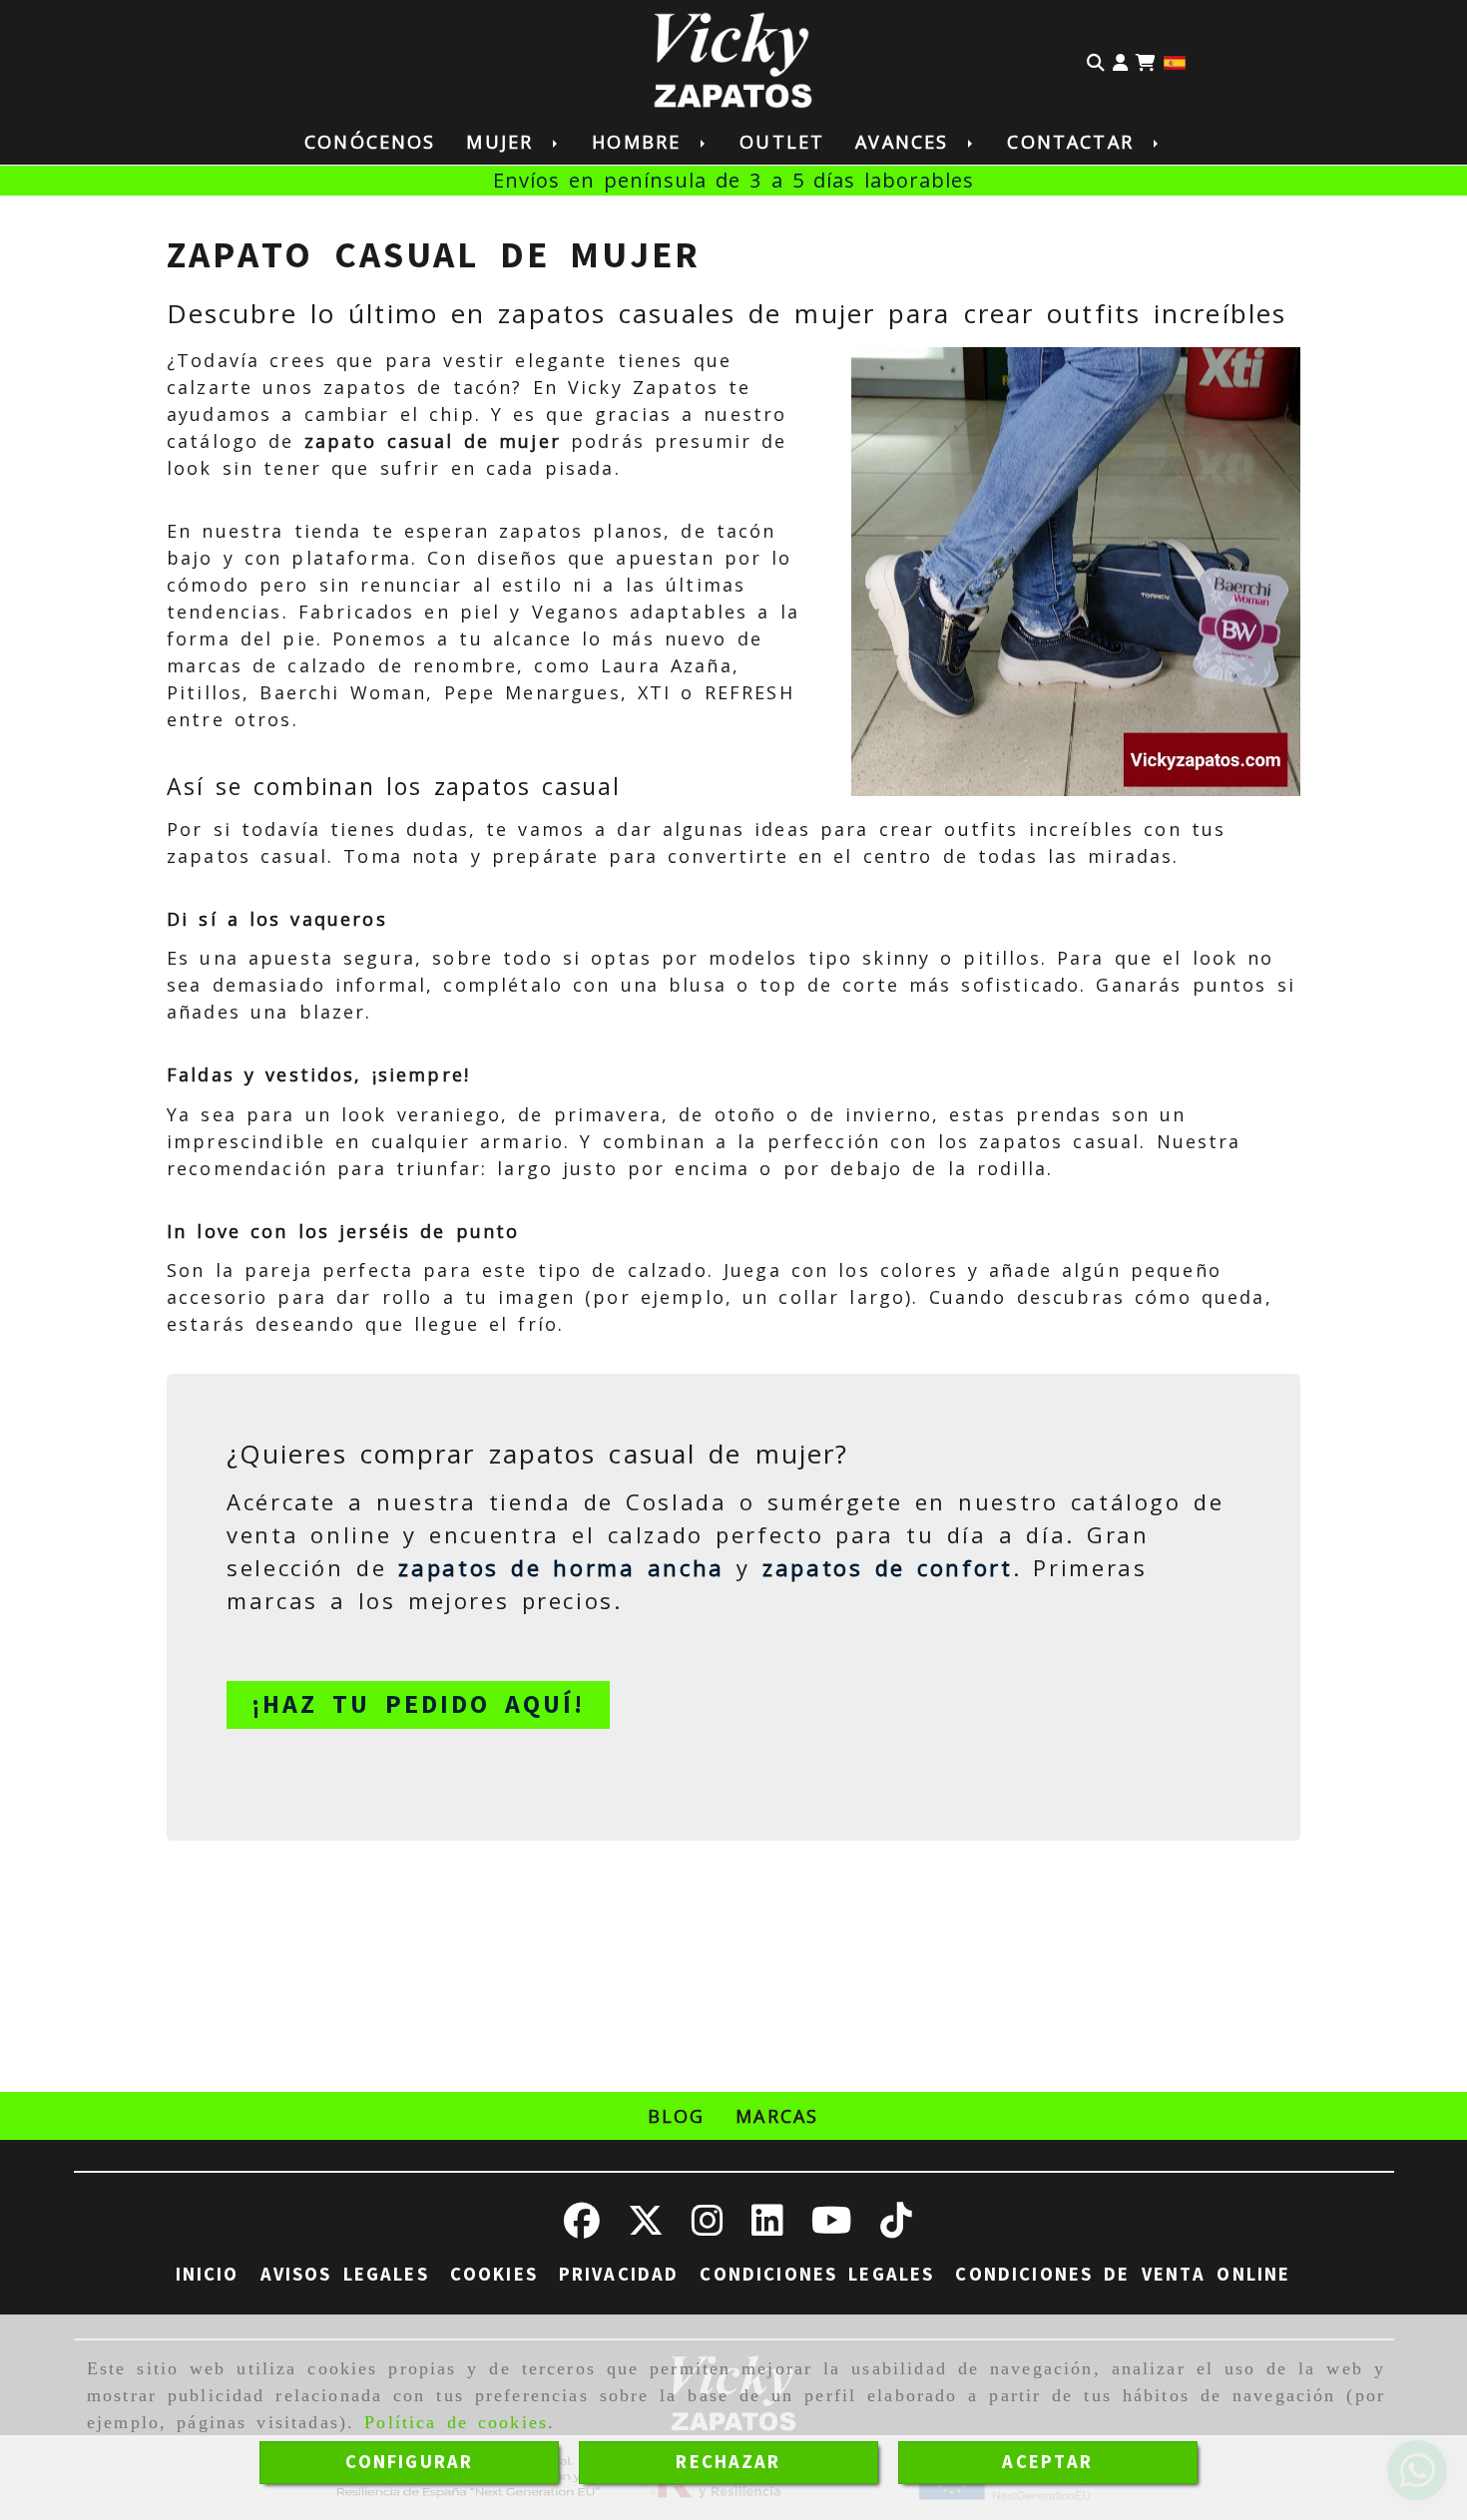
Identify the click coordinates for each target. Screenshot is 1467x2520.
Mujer (504, 142)
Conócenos (370, 142)
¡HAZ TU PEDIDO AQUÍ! (418, 1704)
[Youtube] (832, 2228)
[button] (1120, 61)
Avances (907, 142)
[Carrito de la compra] (1146, 61)
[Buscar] (1096, 61)
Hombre (641, 142)
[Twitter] (646, 2228)
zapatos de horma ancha (561, 1567)
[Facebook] (582, 2228)
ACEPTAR (1047, 2462)
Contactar (1075, 142)
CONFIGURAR (410, 2462)
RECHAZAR (728, 2462)
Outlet (782, 142)
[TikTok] (896, 2228)
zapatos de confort (888, 1567)
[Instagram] (708, 2228)
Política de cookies (456, 2422)
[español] (1175, 60)
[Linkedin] (767, 2228)
